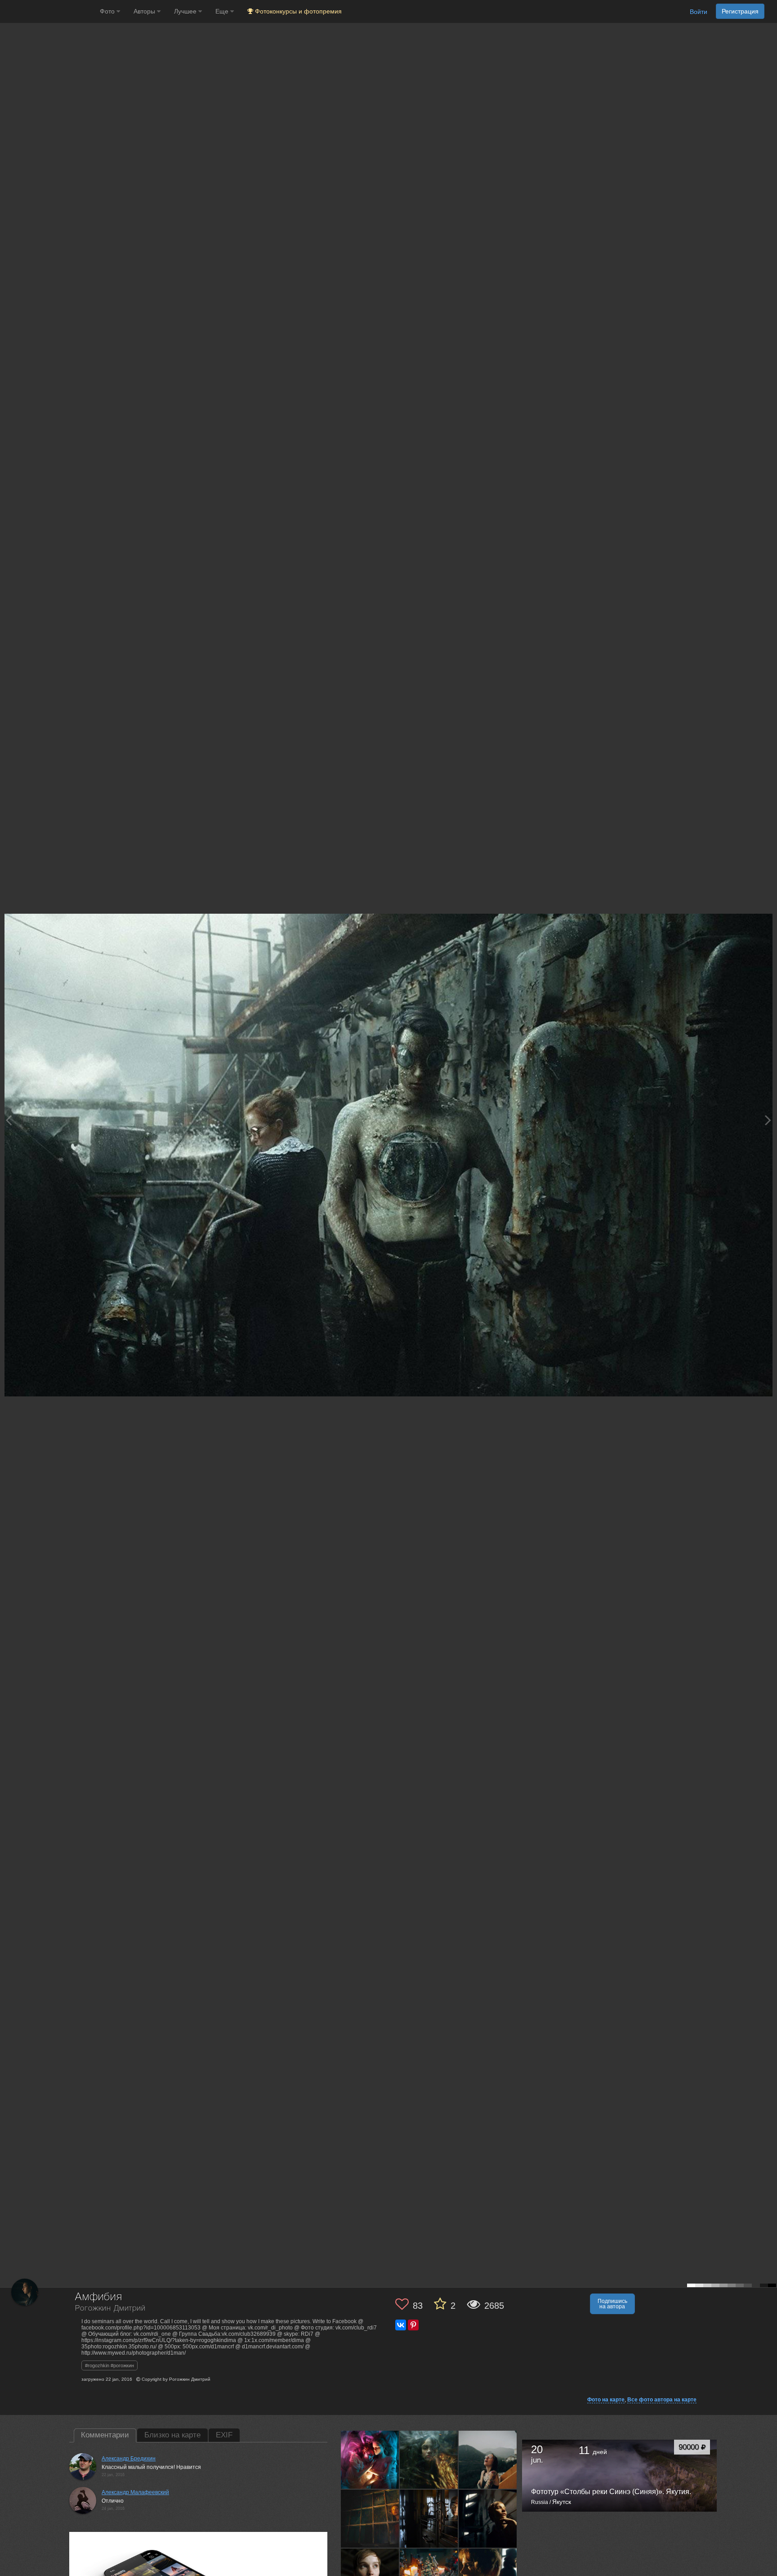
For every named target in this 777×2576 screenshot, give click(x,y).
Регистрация (740, 11)
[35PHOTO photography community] (49, 11)
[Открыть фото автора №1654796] (370, 2519)
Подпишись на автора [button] (612, 2304)
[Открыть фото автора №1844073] (370, 2460)
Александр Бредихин (129, 2459)
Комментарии (105, 2435)
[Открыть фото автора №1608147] (429, 2519)
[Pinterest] (413, 2325)
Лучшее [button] (186, 11)
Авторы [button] (145, 11)
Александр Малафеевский (135, 2492)
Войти (699, 12)
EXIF (224, 2435)
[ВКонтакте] (401, 2325)
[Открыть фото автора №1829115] (488, 2460)
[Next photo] (768, 1120)
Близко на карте (172, 2435)
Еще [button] (223, 11)
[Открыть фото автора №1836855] (429, 2460)
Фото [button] (108, 11)
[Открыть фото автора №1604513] (488, 2519)
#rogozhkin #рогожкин (109, 2365)
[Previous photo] (9, 1120)
